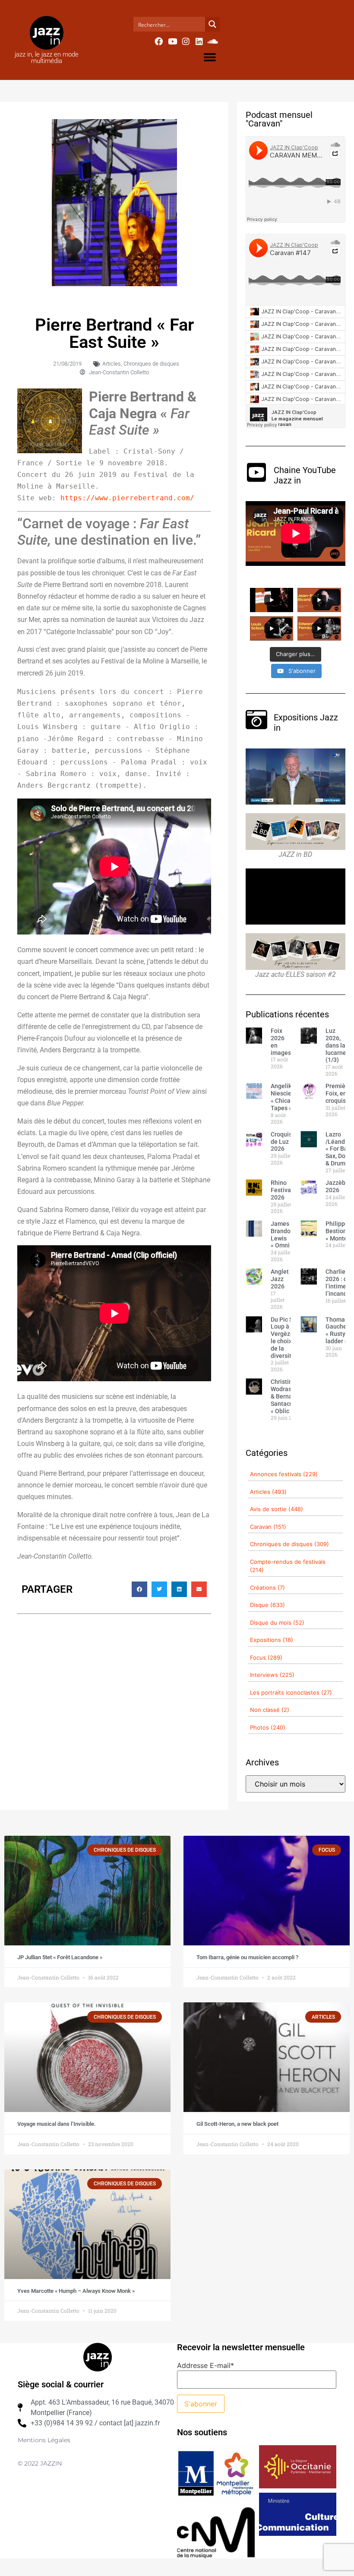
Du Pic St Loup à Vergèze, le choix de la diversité (283, 1338)
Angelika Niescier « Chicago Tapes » (284, 1097)
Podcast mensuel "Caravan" (279, 119)
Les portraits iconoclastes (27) (291, 1692)
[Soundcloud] (213, 41)
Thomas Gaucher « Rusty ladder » (337, 1330)
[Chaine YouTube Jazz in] (256, 472)
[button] (210, 57)
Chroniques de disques (151, 364)
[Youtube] (172, 41)
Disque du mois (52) (277, 1623)
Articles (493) (268, 1492)
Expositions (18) (272, 1640)
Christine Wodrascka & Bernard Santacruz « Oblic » (286, 1396)
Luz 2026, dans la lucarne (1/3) (336, 1045)
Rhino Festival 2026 (282, 1190)
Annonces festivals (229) (284, 1474)
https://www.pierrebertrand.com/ (127, 498)
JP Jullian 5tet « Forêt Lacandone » (60, 1957)
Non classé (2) (270, 1710)
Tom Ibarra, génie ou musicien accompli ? (247, 1957)
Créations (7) (267, 1588)
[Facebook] (159, 41)
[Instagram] (186, 41)
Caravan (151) (268, 1527)
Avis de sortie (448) (277, 1509)
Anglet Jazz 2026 (280, 1279)
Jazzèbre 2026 (338, 1186)
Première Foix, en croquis (338, 1093)
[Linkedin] (199, 41)
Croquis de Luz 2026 (281, 1142)
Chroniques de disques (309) (289, 1544)
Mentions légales (44, 2440)
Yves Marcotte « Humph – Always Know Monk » (76, 2291)
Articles (112, 364)
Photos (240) (268, 1727)
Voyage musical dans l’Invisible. (57, 2124)
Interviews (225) (272, 1675)
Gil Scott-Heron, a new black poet (237, 2124)
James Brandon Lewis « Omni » (282, 1234)
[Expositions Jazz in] (256, 720)
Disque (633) (267, 1605)
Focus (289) (266, 1657)
